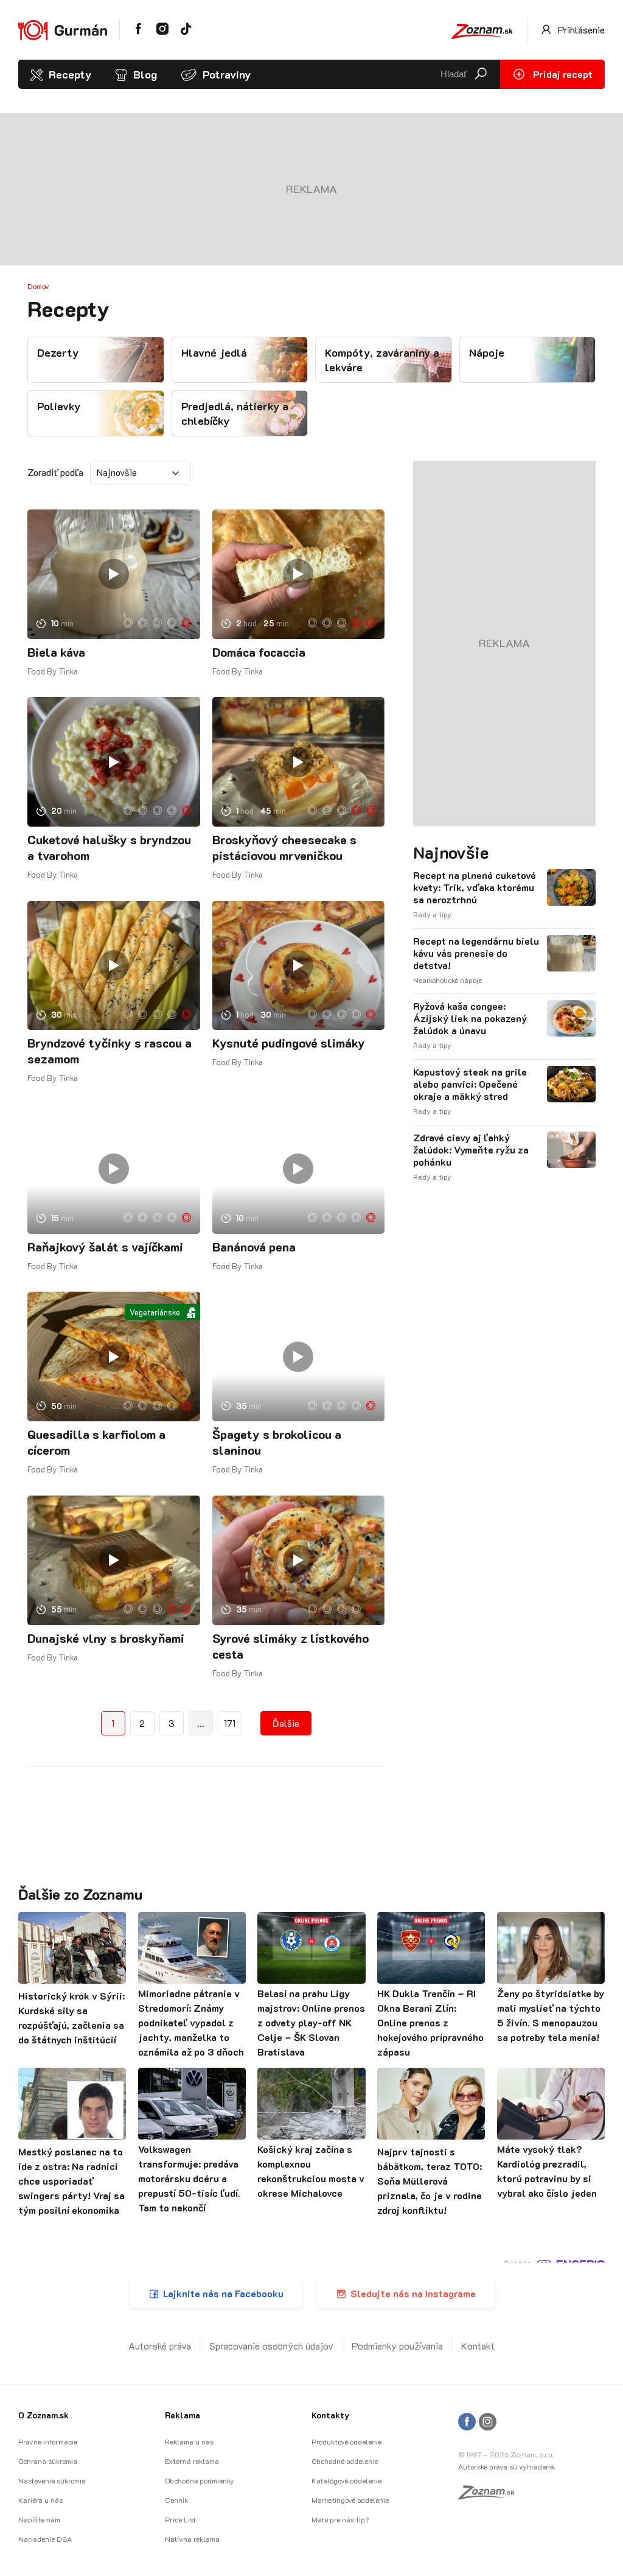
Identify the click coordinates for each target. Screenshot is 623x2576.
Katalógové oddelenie (346, 2480)
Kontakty (330, 2415)
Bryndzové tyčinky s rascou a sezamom (110, 1051)
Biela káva (56, 652)
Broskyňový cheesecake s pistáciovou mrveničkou (284, 847)
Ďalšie (286, 1723)
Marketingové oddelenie (350, 2500)
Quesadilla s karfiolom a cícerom (96, 1442)
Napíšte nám (39, 2519)
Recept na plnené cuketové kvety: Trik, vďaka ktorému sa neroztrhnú (475, 887)
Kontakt (478, 2346)
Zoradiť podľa (55, 472)
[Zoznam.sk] (490, 2496)
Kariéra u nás (40, 2500)
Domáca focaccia (259, 652)
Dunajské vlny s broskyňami (106, 1638)
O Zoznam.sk (44, 2415)
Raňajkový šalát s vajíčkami (105, 1247)
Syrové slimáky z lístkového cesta (291, 1646)
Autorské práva (160, 2346)
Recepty (70, 74)
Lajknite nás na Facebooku (223, 2293)
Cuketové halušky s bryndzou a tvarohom (109, 847)
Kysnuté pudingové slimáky (289, 1043)
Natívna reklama (192, 2539)
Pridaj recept (562, 74)
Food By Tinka (53, 671)
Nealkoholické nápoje (447, 980)
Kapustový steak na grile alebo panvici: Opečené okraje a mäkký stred (470, 1084)
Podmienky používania (397, 2346)
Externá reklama (192, 2461)
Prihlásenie (580, 30)
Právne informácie (48, 2441)
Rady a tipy (432, 914)
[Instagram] (488, 2422)
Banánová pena (254, 1247)
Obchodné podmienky (200, 2480)
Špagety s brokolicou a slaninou (277, 1442)
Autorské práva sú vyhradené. (506, 2466)
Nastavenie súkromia (52, 2480)
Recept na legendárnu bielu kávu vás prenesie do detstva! (476, 953)
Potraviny (227, 74)
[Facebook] (467, 2422)
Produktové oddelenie (346, 2441)
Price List (180, 2519)
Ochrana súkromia (48, 2461)
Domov (38, 286)
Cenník (176, 2500)
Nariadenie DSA (45, 2539)
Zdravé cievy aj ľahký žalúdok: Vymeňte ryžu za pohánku (471, 1150)
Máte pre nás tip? (340, 2519)
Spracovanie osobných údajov (271, 2346)
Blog (145, 74)
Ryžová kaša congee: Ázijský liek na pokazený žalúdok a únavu (470, 1018)
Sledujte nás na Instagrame (413, 2293)
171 (230, 1723)
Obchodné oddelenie (345, 2461)
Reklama (183, 2415)
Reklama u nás (189, 2441)
